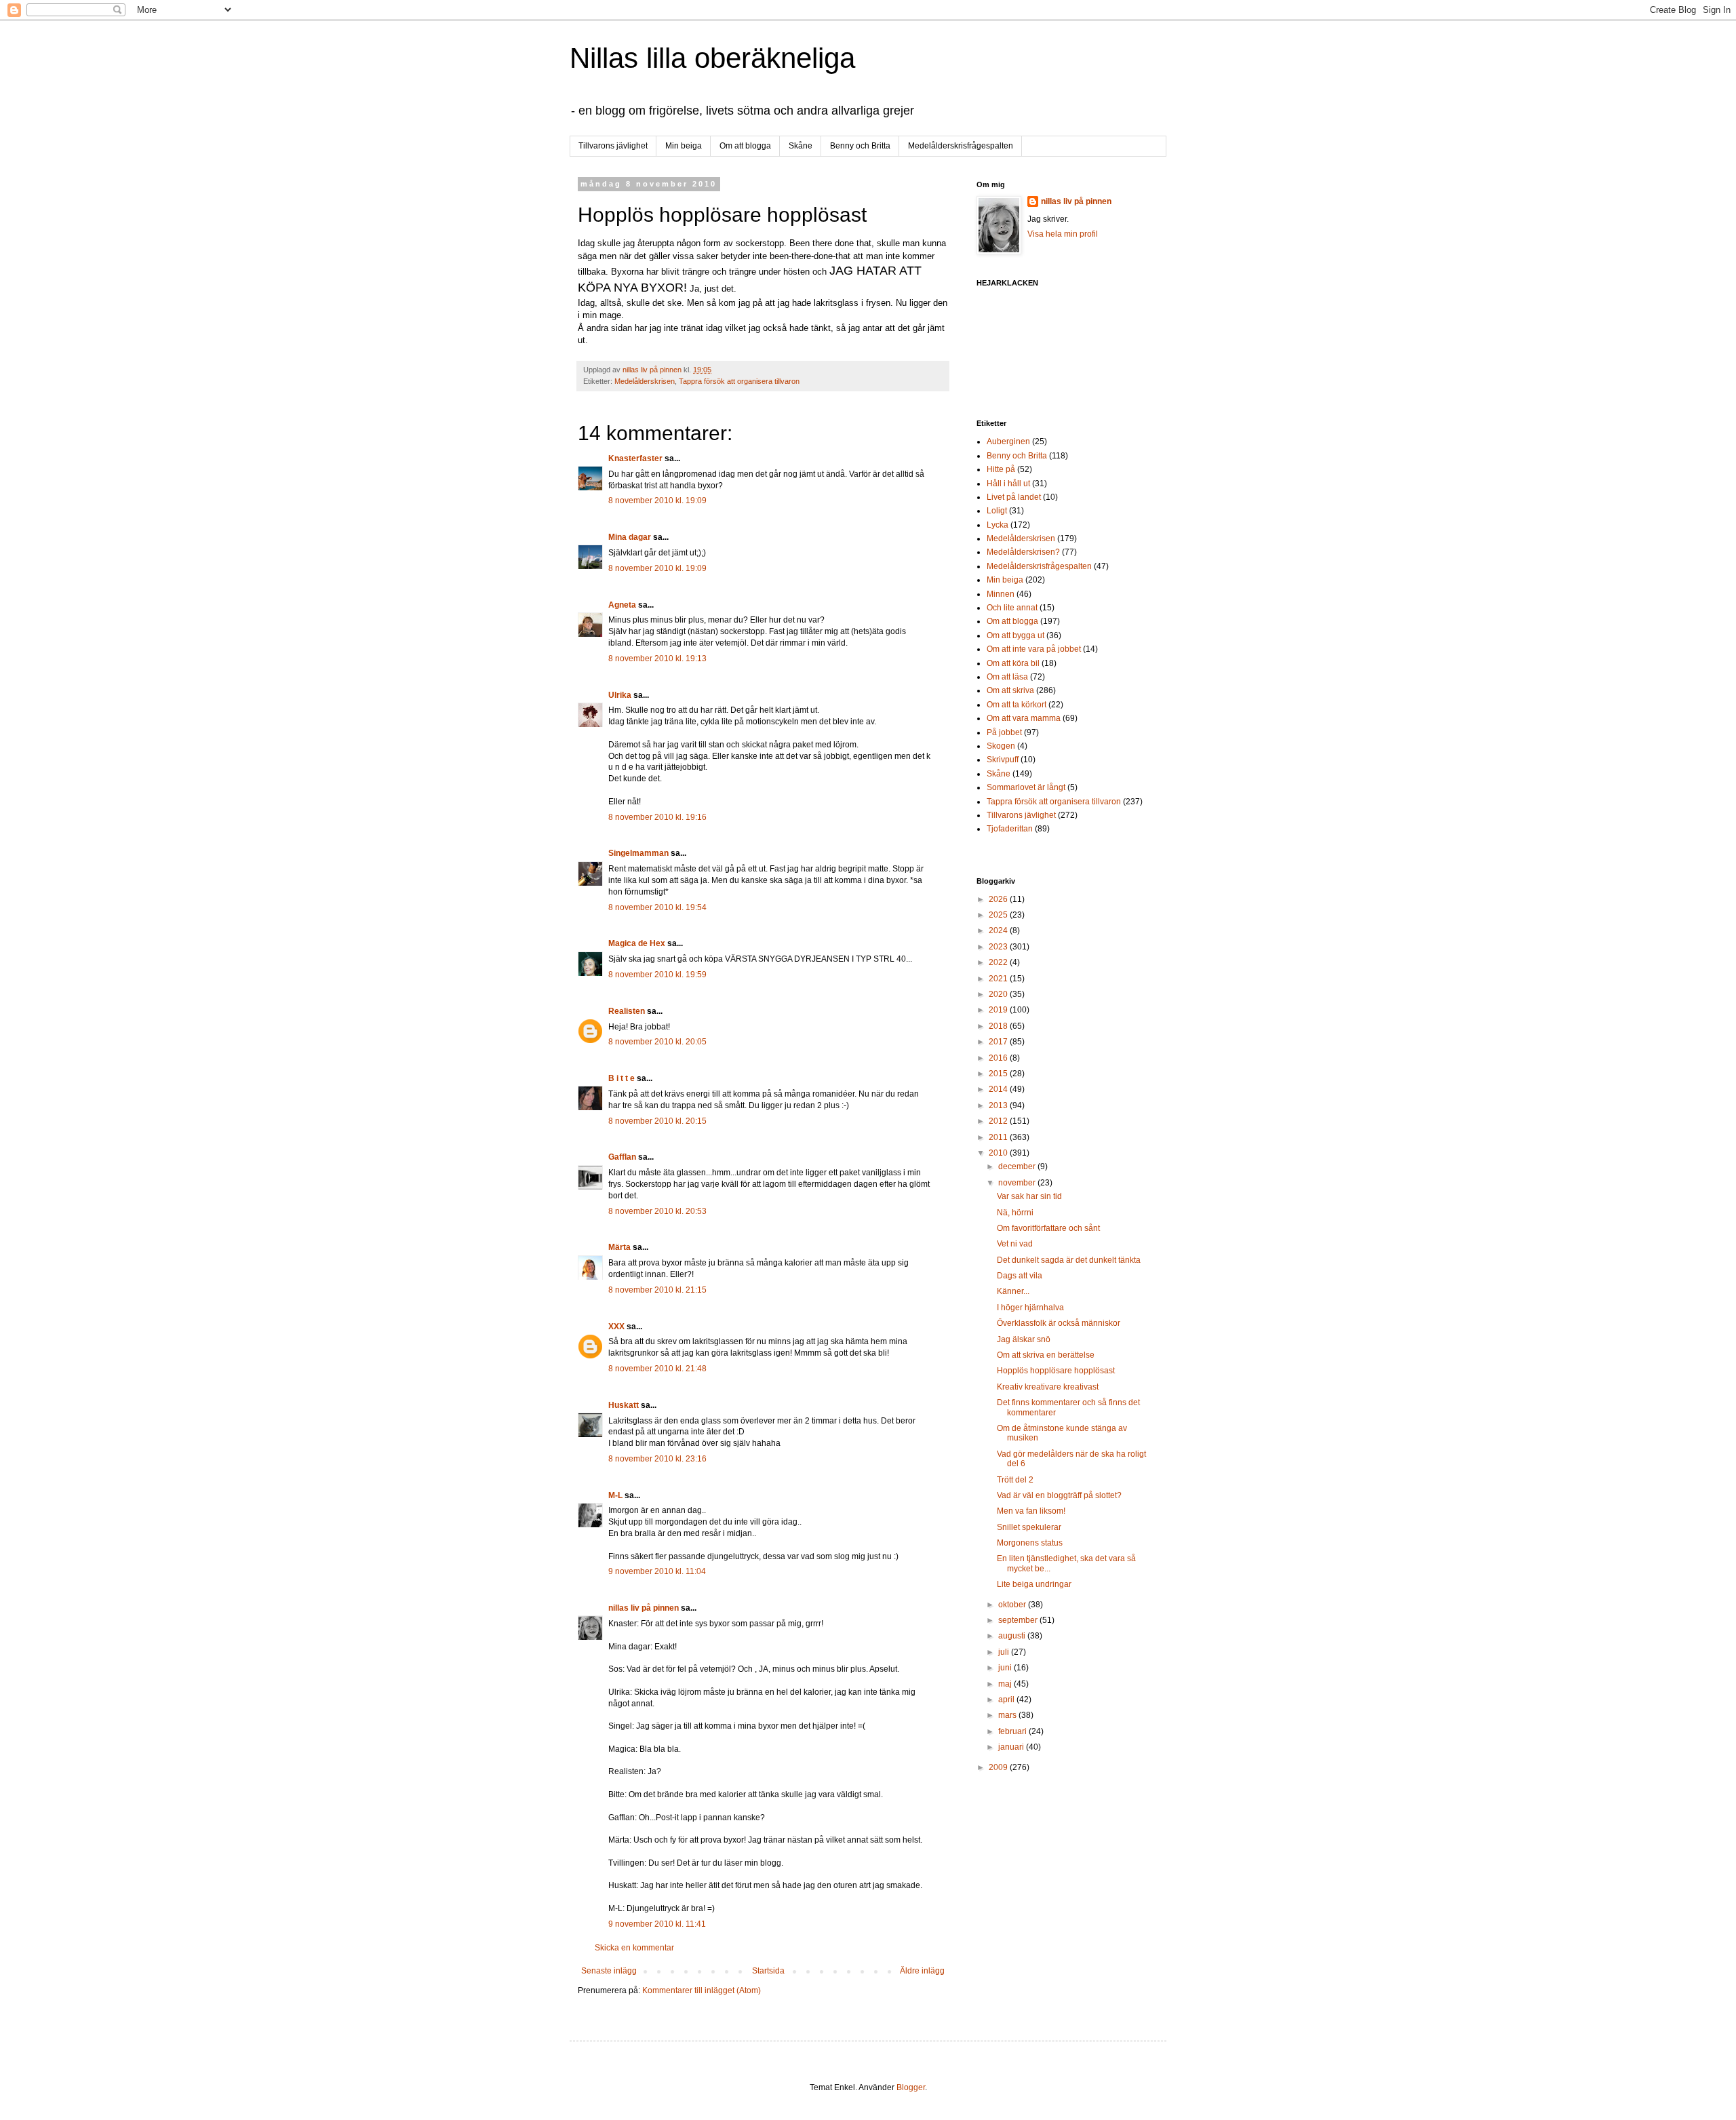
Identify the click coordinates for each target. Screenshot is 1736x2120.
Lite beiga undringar (1034, 1584)
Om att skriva (1010, 690)
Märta (619, 1247)
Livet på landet (1014, 497)
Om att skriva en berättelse (1046, 1355)
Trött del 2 (1015, 1480)
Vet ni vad (1015, 1244)
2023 (999, 947)
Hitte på (1001, 469)
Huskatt (624, 1405)
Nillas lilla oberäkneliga (712, 58)
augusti (1013, 1636)
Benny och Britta (860, 146)
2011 (999, 1137)
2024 (999, 930)
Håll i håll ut (1008, 484)
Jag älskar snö (1024, 1339)
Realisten (627, 1011)
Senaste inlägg (609, 1971)
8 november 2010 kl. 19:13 (657, 659)
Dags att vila (1020, 1276)
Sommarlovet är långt (1026, 787)
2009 (999, 1767)
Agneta (623, 605)
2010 (999, 1153)
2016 (999, 1058)
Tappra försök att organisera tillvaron (739, 381)
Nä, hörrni (1015, 1213)
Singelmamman (638, 853)
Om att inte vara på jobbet (1034, 649)
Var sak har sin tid (1029, 1196)
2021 (999, 979)
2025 (999, 915)
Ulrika (620, 695)
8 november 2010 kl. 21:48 (657, 1369)
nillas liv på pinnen (644, 1608)
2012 (999, 1121)
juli (1005, 1652)
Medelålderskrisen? (1023, 552)
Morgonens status (1030, 1543)
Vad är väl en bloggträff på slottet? (1059, 1495)
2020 (999, 994)
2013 (999, 1105)
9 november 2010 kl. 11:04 (657, 1571)
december (1018, 1166)
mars (1008, 1715)
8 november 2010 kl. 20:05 (657, 1042)
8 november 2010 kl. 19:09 (657, 500)
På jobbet (1004, 732)
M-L (615, 1495)
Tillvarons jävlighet (613, 146)
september (1019, 1620)
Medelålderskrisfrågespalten (961, 146)
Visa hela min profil (1063, 234)
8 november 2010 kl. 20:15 (657, 1121)
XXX (616, 1327)
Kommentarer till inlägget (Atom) (702, 1990)
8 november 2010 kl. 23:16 (657, 1459)
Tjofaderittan (1010, 829)
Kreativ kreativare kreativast (1048, 1387)
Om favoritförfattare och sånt (1048, 1228)
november (1018, 1183)
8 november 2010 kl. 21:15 (657, 1290)
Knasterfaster (635, 458)
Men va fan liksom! (1031, 1511)
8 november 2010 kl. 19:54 (657, 907)
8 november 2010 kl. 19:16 (657, 817)
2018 (999, 1026)
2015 (999, 1074)
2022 (999, 962)
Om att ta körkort (1017, 705)
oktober (1013, 1605)
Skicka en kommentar (634, 1948)
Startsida (768, 1971)
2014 (999, 1089)
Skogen (1001, 746)
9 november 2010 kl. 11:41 (657, 1924)
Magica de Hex (637, 943)
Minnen (1001, 594)
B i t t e (622, 1078)
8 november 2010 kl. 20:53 (657, 1211)
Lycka (998, 525)
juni (1006, 1668)
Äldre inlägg (922, 1971)
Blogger (911, 2087)
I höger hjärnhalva (1030, 1308)
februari (1013, 1731)
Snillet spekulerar (1029, 1527)
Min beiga (684, 146)
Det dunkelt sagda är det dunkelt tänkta (1069, 1260)
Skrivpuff (1003, 760)
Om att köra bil (1013, 663)
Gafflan (622, 1157)
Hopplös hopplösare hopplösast (1056, 1371)
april (1007, 1700)
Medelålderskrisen (645, 381)
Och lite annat (1012, 608)
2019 (999, 1010)
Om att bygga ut (1015, 635)
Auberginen (1008, 441)
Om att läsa (1007, 677)
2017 (999, 1042)
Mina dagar (630, 537)
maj (1006, 1684)
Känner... (1013, 1291)
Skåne (801, 146)
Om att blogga (745, 146)
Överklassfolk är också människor (1059, 1323)
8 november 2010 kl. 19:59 (657, 975)
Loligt (997, 511)
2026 (999, 899)
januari (1012, 1747)
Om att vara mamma (1024, 718)
